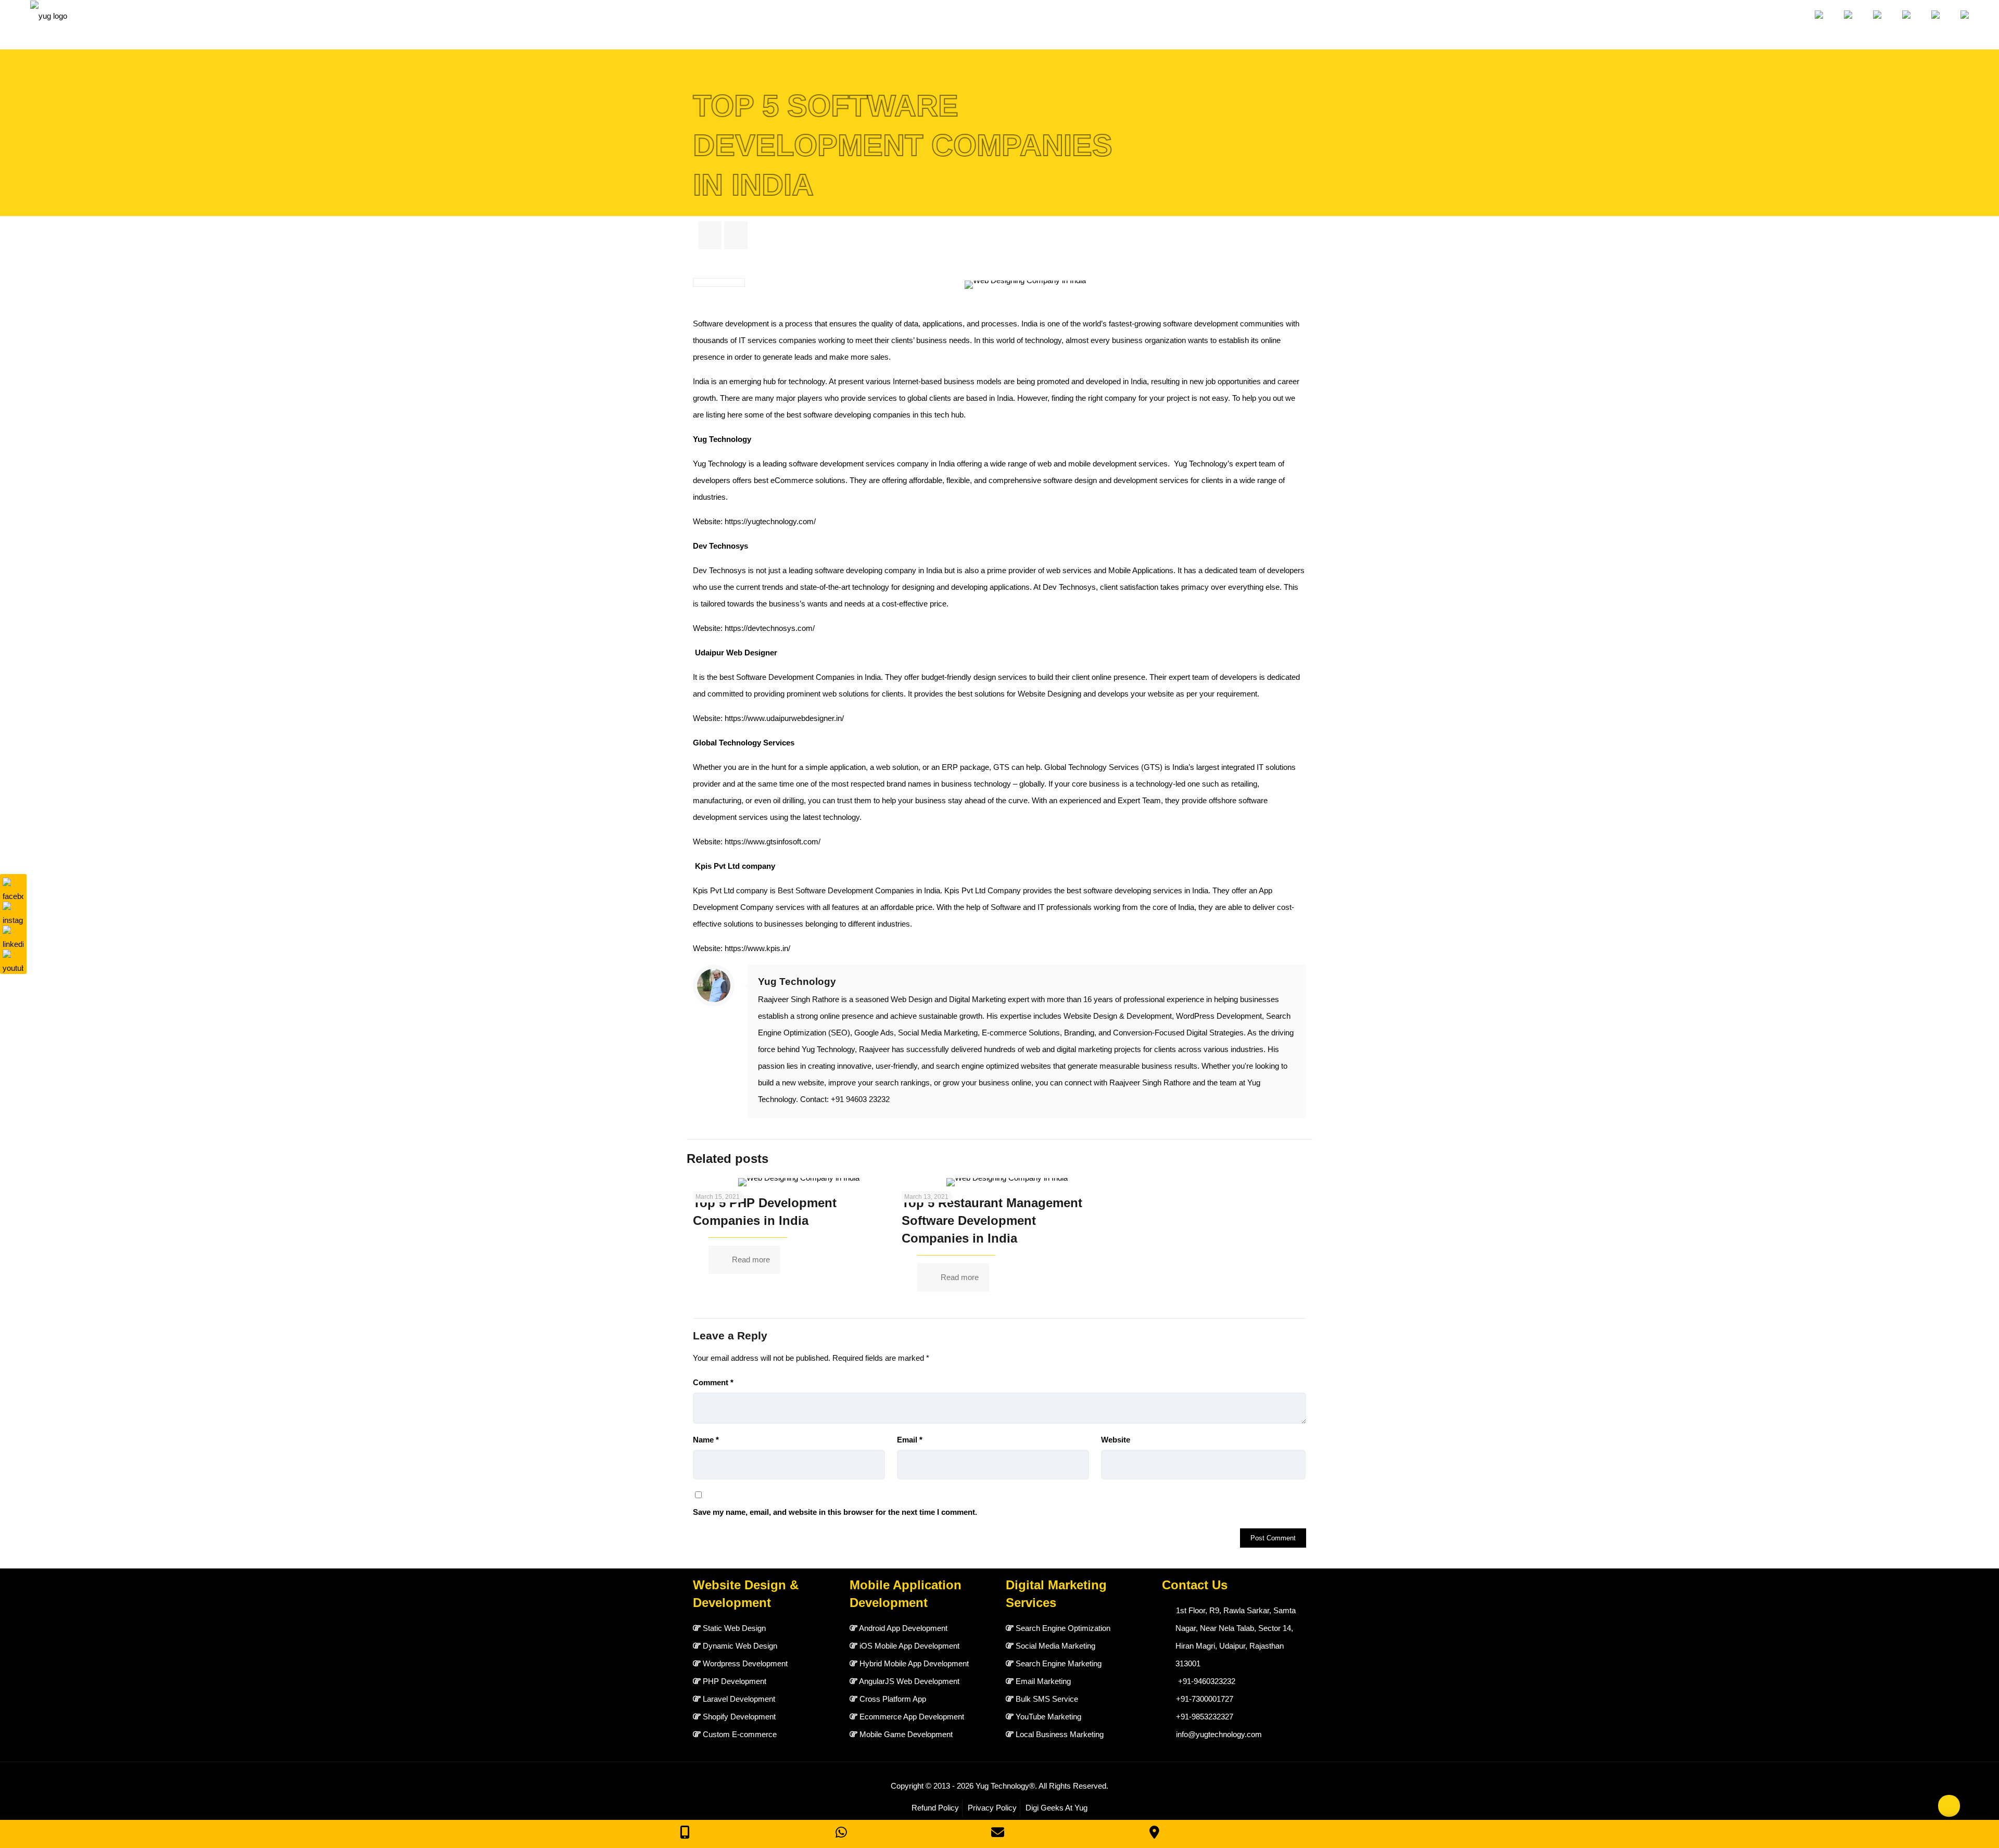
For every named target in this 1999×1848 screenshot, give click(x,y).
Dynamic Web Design (740, 1646)
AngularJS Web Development (909, 1681)
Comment (713, 1382)
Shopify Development (739, 1717)
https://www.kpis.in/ (757, 948)
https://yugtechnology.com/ (770, 521)
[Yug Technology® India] (49, 25)
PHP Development (735, 1681)
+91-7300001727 (1205, 1699)
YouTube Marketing (1048, 1717)
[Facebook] (13, 888)
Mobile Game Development (906, 1734)
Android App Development (903, 1628)
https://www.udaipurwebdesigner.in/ (784, 718)
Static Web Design (734, 1628)
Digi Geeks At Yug (1057, 1808)
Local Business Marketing (1060, 1734)
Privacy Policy (992, 1808)
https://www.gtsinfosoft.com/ (773, 841)
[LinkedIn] (13, 936)
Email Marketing (1043, 1681)
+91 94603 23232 (860, 1099)
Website (1116, 1440)
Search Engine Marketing (1059, 1663)
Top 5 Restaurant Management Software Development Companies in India (992, 1220)
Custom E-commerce (740, 1734)
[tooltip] (1966, 135)
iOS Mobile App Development (909, 1646)
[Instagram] (13, 912)
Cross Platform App (893, 1699)
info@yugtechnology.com (1219, 1734)
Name (706, 1440)
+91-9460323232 (1207, 1681)
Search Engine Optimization (1063, 1628)
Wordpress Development (745, 1663)
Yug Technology (797, 982)
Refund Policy (935, 1808)
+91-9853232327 (1205, 1717)
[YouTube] (13, 960)
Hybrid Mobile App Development (914, 1663)
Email (910, 1440)
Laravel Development (739, 1699)
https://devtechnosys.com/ (770, 628)
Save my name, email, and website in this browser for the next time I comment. (835, 1512)
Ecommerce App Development (912, 1717)
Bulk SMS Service (1047, 1699)
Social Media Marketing (1055, 1646)
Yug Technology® (1005, 1786)
